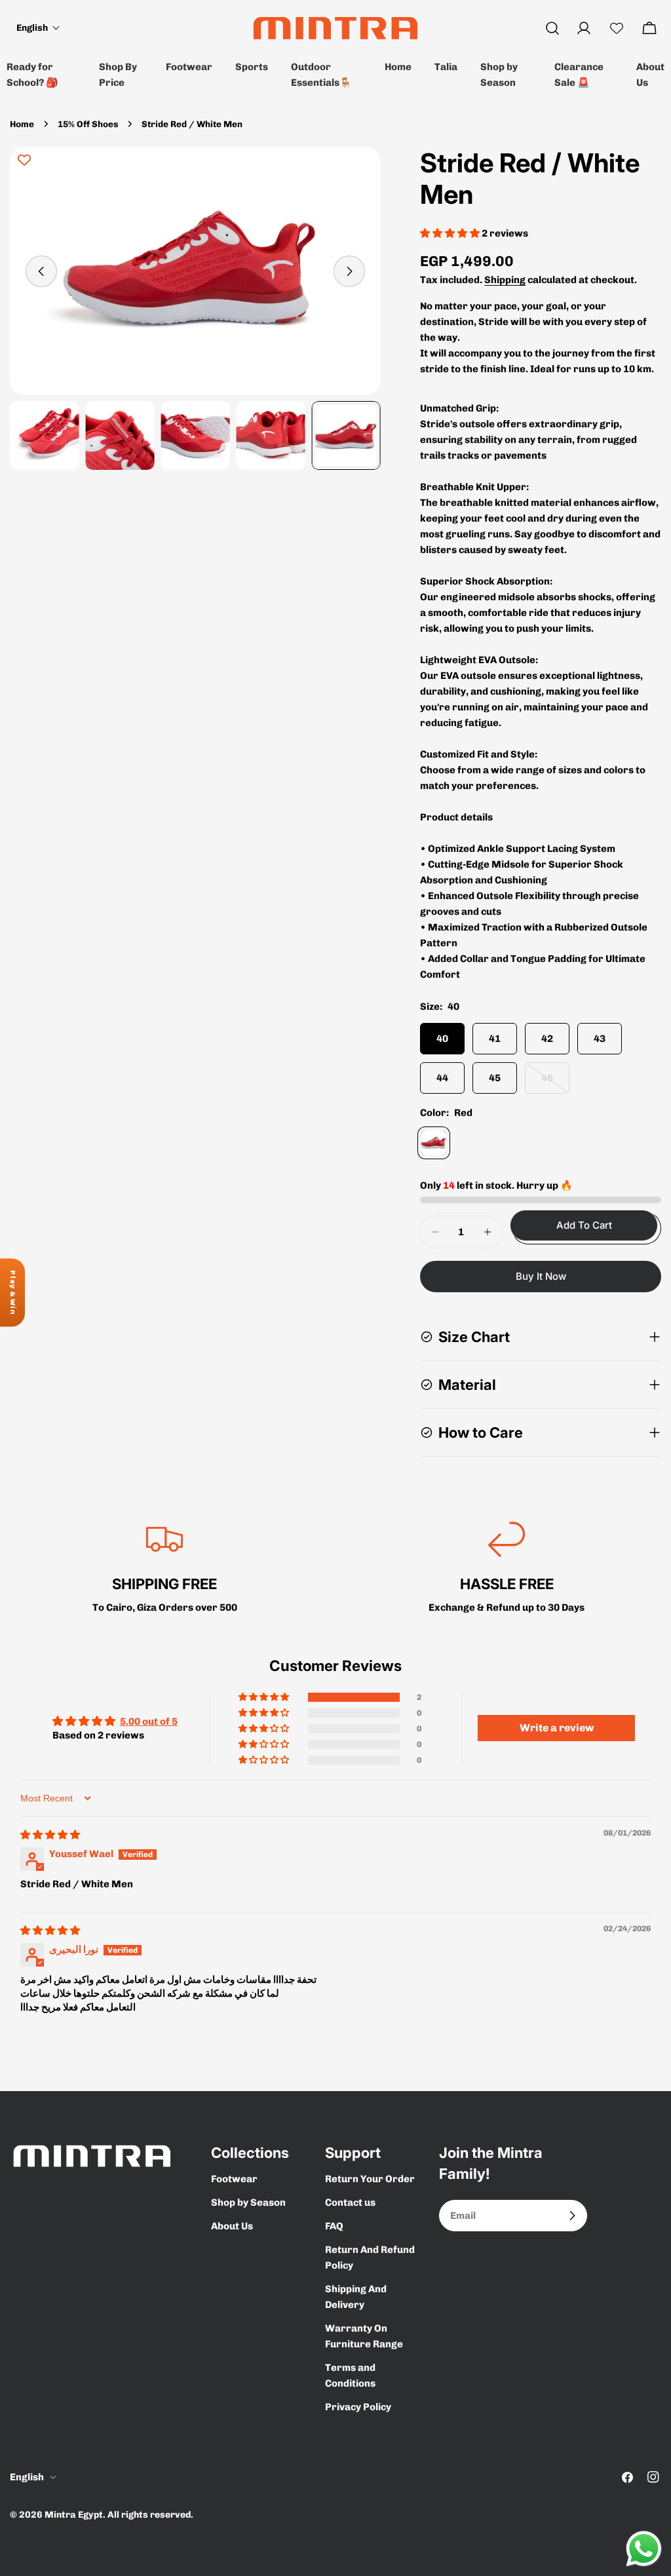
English (27, 2477)
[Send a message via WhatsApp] (644, 2549)
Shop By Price (118, 75)
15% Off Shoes (88, 124)
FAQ (334, 2226)
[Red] (434, 1143)
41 (495, 1039)
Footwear (189, 67)
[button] (38, 28)
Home (398, 67)
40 (442, 1039)
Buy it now (541, 1276)
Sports (252, 67)
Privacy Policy (358, 2407)
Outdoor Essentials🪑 (321, 75)
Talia (446, 67)
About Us (650, 75)
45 (495, 1078)
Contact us (350, 2202)
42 (547, 1039)
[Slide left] (41, 271)
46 (555, 1083)
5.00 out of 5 (149, 1721)
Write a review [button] (557, 1728)
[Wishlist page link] (617, 28)
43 (600, 1039)
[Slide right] (349, 271)
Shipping (505, 280)
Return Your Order (370, 2179)
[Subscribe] (572, 2216)
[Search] (552, 28)
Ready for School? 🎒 (32, 75)
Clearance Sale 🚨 (579, 75)
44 (442, 1078)
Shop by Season (499, 75)
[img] (50, 1835)
